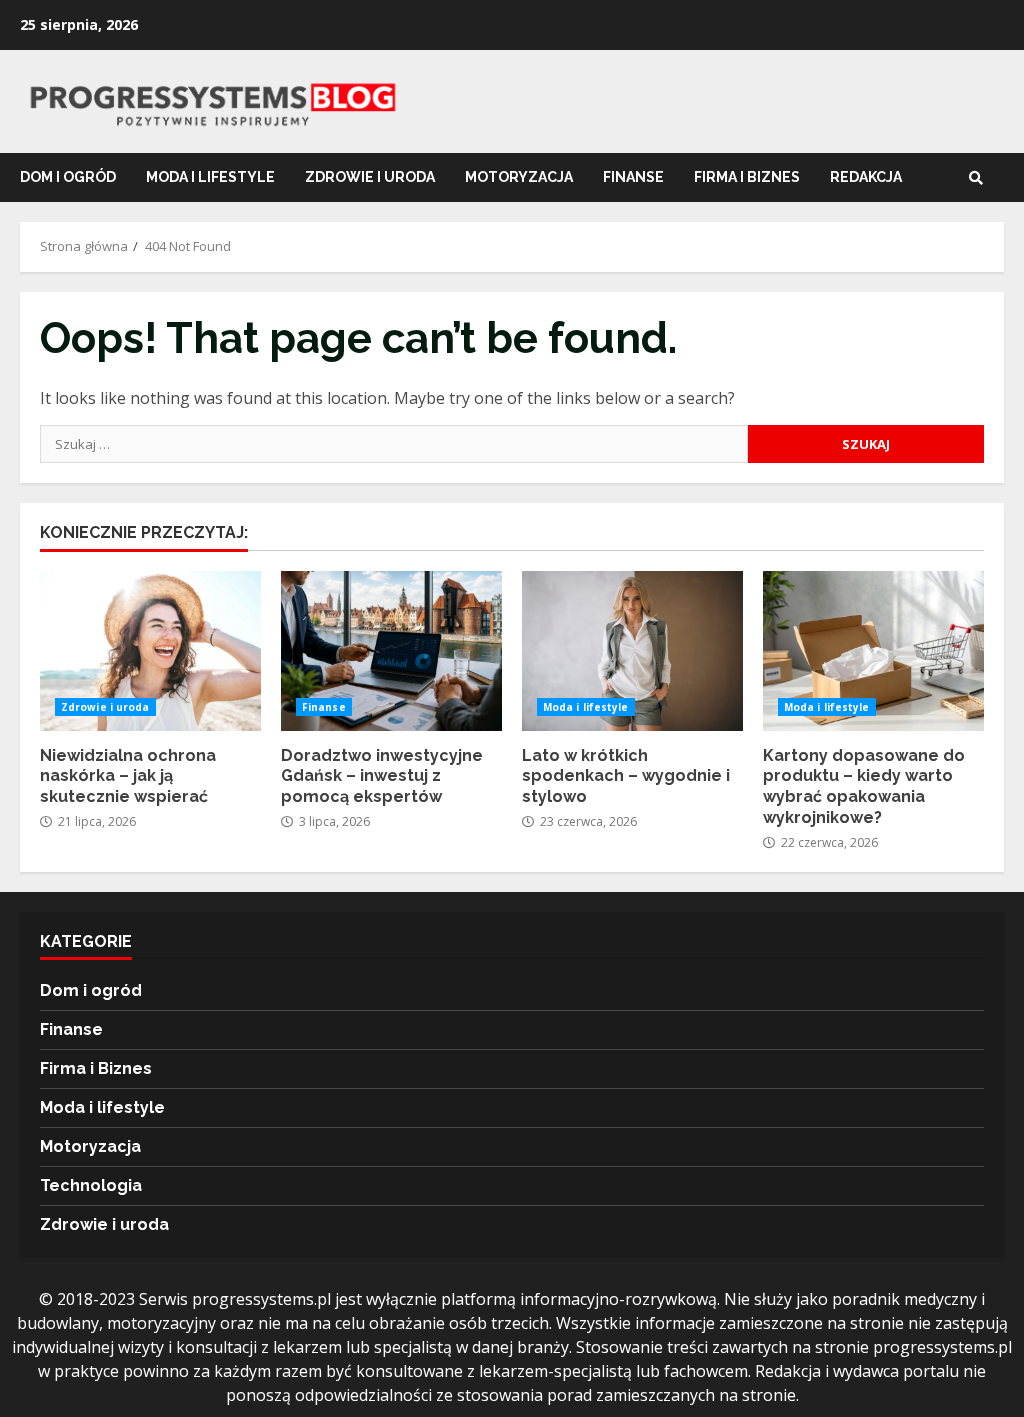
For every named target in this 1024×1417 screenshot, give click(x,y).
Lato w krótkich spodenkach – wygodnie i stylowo (632, 651)
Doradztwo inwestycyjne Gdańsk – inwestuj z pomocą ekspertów (391, 651)
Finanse (633, 177)
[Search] (976, 178)
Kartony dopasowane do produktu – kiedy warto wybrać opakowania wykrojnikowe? (873, 651)
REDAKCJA (866, 177)
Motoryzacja (519, 177)
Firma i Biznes (747, 177)
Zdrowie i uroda (370, 177)
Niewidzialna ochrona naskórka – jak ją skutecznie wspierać (150, 651)
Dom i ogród (68, 177)
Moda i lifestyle (210, 177)
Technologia (91, 1185)
